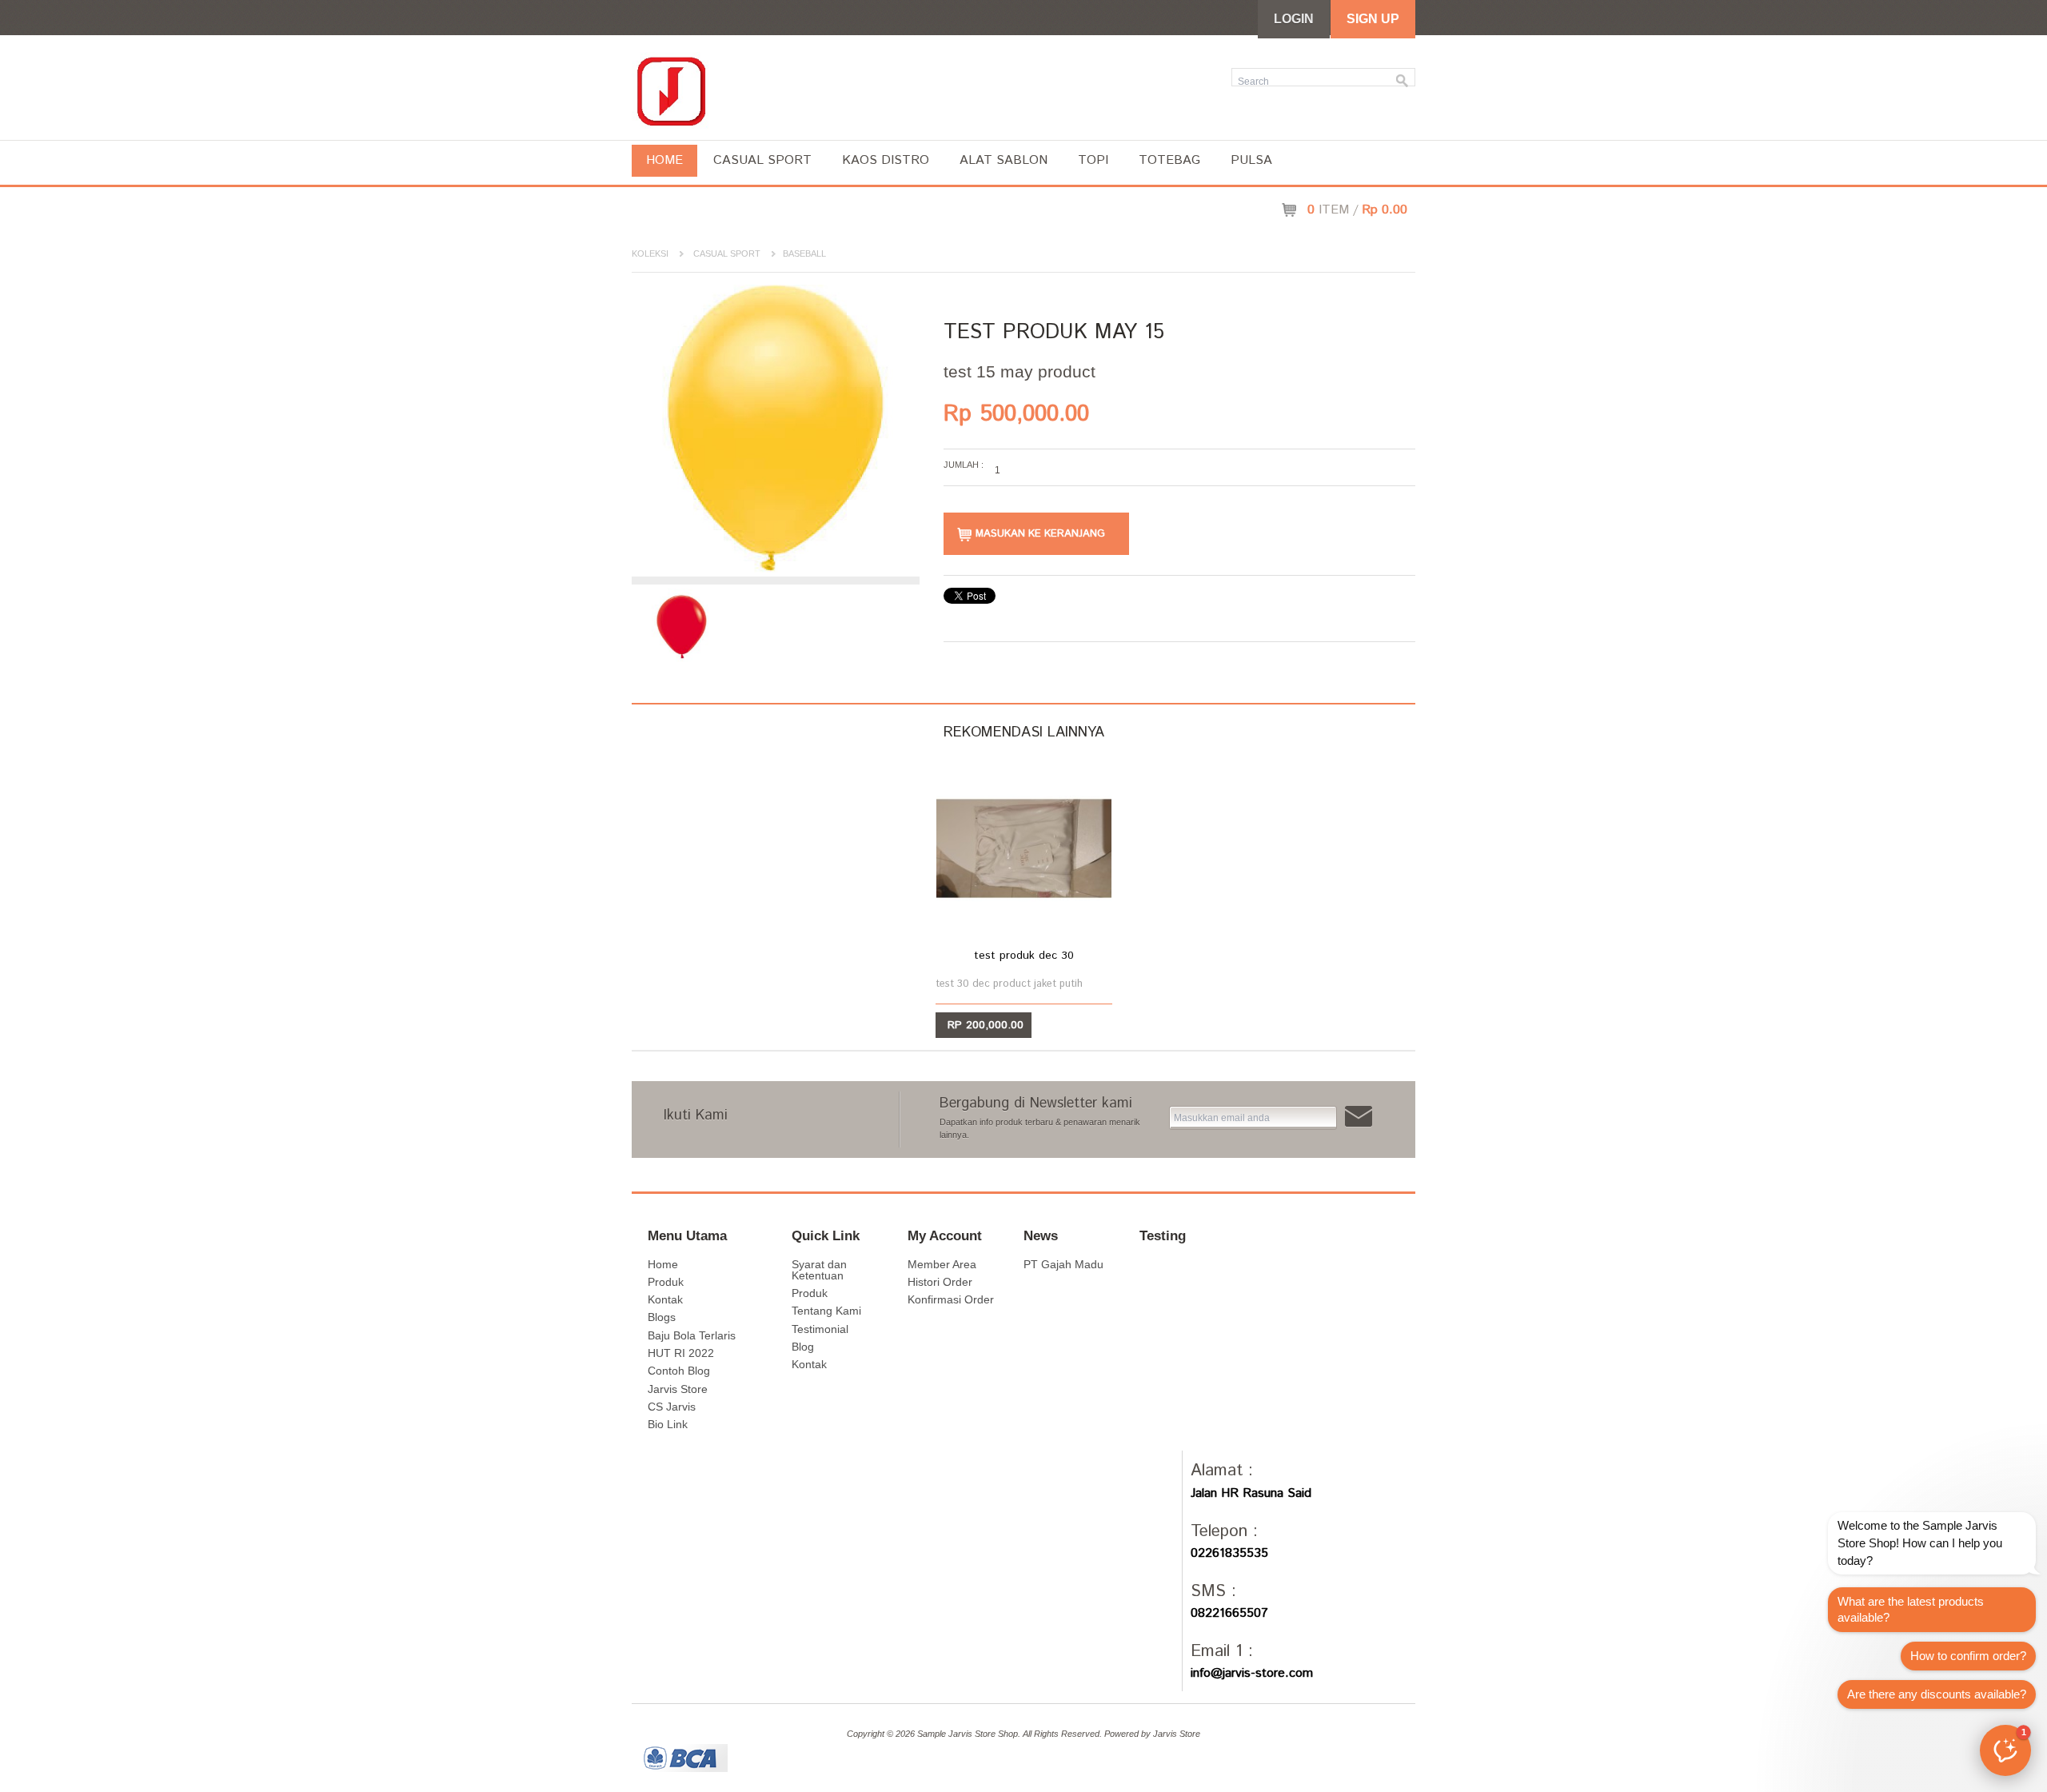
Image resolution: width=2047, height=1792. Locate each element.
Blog (803, 1347)
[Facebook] (761, 1117)
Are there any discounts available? (1937, 1694)
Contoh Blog (679, 1371)
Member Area (942, 1264)
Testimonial (820, 1329)
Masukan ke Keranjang (1040, 534)
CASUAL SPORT (762, 160)
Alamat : (1222, 1471)
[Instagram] (823, 1117)
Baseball (804, 253)
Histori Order (940, 1282)
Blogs (662, 1317)
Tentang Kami (826, 1311)
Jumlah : (964, 465)
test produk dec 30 (1024, 956)
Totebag (1169, 160)
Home (664, 160)
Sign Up (1373, 19)
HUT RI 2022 (681, 1353)
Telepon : (1224, 1531)
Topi (1093, 160)
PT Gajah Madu (1063, 1264)
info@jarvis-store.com (1252, 1673)
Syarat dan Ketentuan (819, 1270)
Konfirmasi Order (951, 1299)
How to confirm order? (1968, 1656)
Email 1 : (1222, 1651)
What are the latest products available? (1911, 1609)
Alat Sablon (1004, 160)
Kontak (665, 1299)
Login (1294, 19)
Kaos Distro (886, 160)
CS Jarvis (672, 1407)
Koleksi (650, 253)
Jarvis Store (678, 1389)
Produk (666, 1282)
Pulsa (1251, 160)
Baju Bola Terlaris (692, 1335)
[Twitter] (792, 1117)
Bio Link (668, 1424)
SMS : (1213, 1591)
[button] (2005, 1750)
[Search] (1403, 81)
